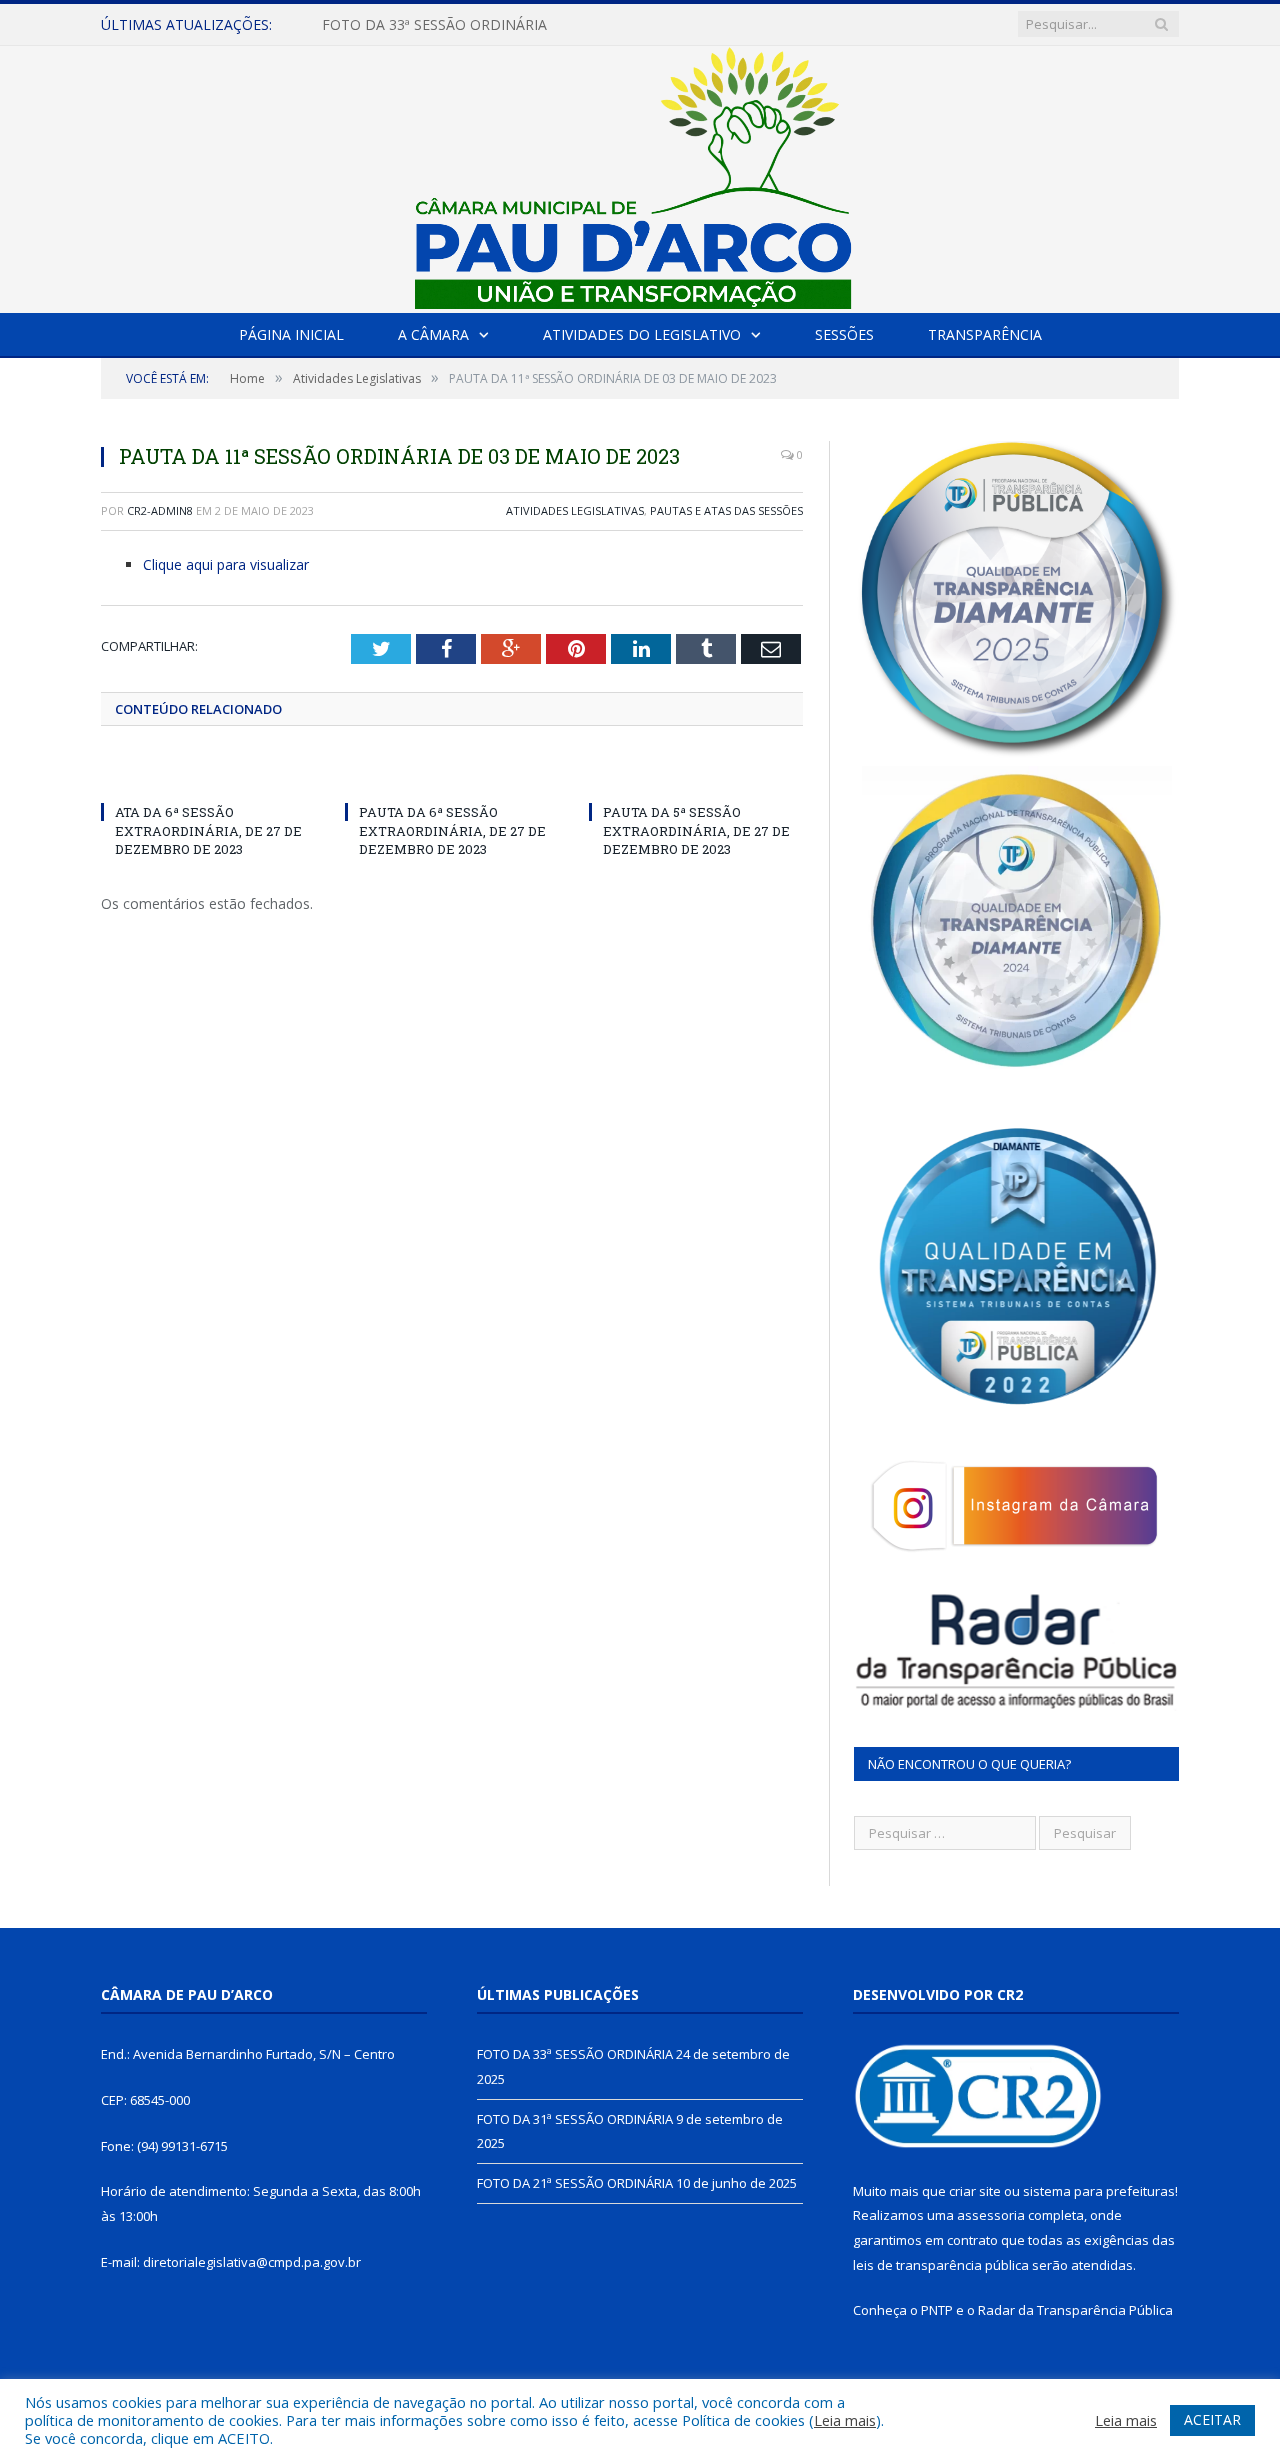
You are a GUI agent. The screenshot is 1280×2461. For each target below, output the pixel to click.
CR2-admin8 (160, 510)
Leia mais (845, 2420)
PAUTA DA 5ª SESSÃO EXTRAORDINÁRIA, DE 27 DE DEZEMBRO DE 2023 (696, 830)
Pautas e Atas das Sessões (726, 510)
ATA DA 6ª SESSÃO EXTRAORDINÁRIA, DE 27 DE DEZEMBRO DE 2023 (208, 830)
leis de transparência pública (941, 2265)
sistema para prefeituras (1099, 2191)
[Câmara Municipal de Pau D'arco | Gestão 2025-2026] (640, 174)
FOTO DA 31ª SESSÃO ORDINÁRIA (434, 25)
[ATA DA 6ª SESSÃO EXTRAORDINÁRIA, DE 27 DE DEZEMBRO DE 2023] (208, 775)
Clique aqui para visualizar (226, 564)
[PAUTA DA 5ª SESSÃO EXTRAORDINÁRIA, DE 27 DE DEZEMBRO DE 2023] (696, 775)
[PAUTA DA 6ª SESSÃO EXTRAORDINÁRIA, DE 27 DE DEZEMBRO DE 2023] (452, 775)
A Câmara (433, 334)
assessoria (991, 2215)
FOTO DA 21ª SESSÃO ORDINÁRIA (575, 2183)
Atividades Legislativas (575, 510)
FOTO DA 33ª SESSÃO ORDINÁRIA (575, 2054)
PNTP (937, 2310)
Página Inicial (291, 334)
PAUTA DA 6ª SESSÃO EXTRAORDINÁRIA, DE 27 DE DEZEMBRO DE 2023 (452, 830)
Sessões (844, 334)
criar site (975, 2191)
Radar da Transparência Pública (1075, 2310)
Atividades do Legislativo (642, 334)
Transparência (985, 334)
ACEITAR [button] (1212, 2419)
